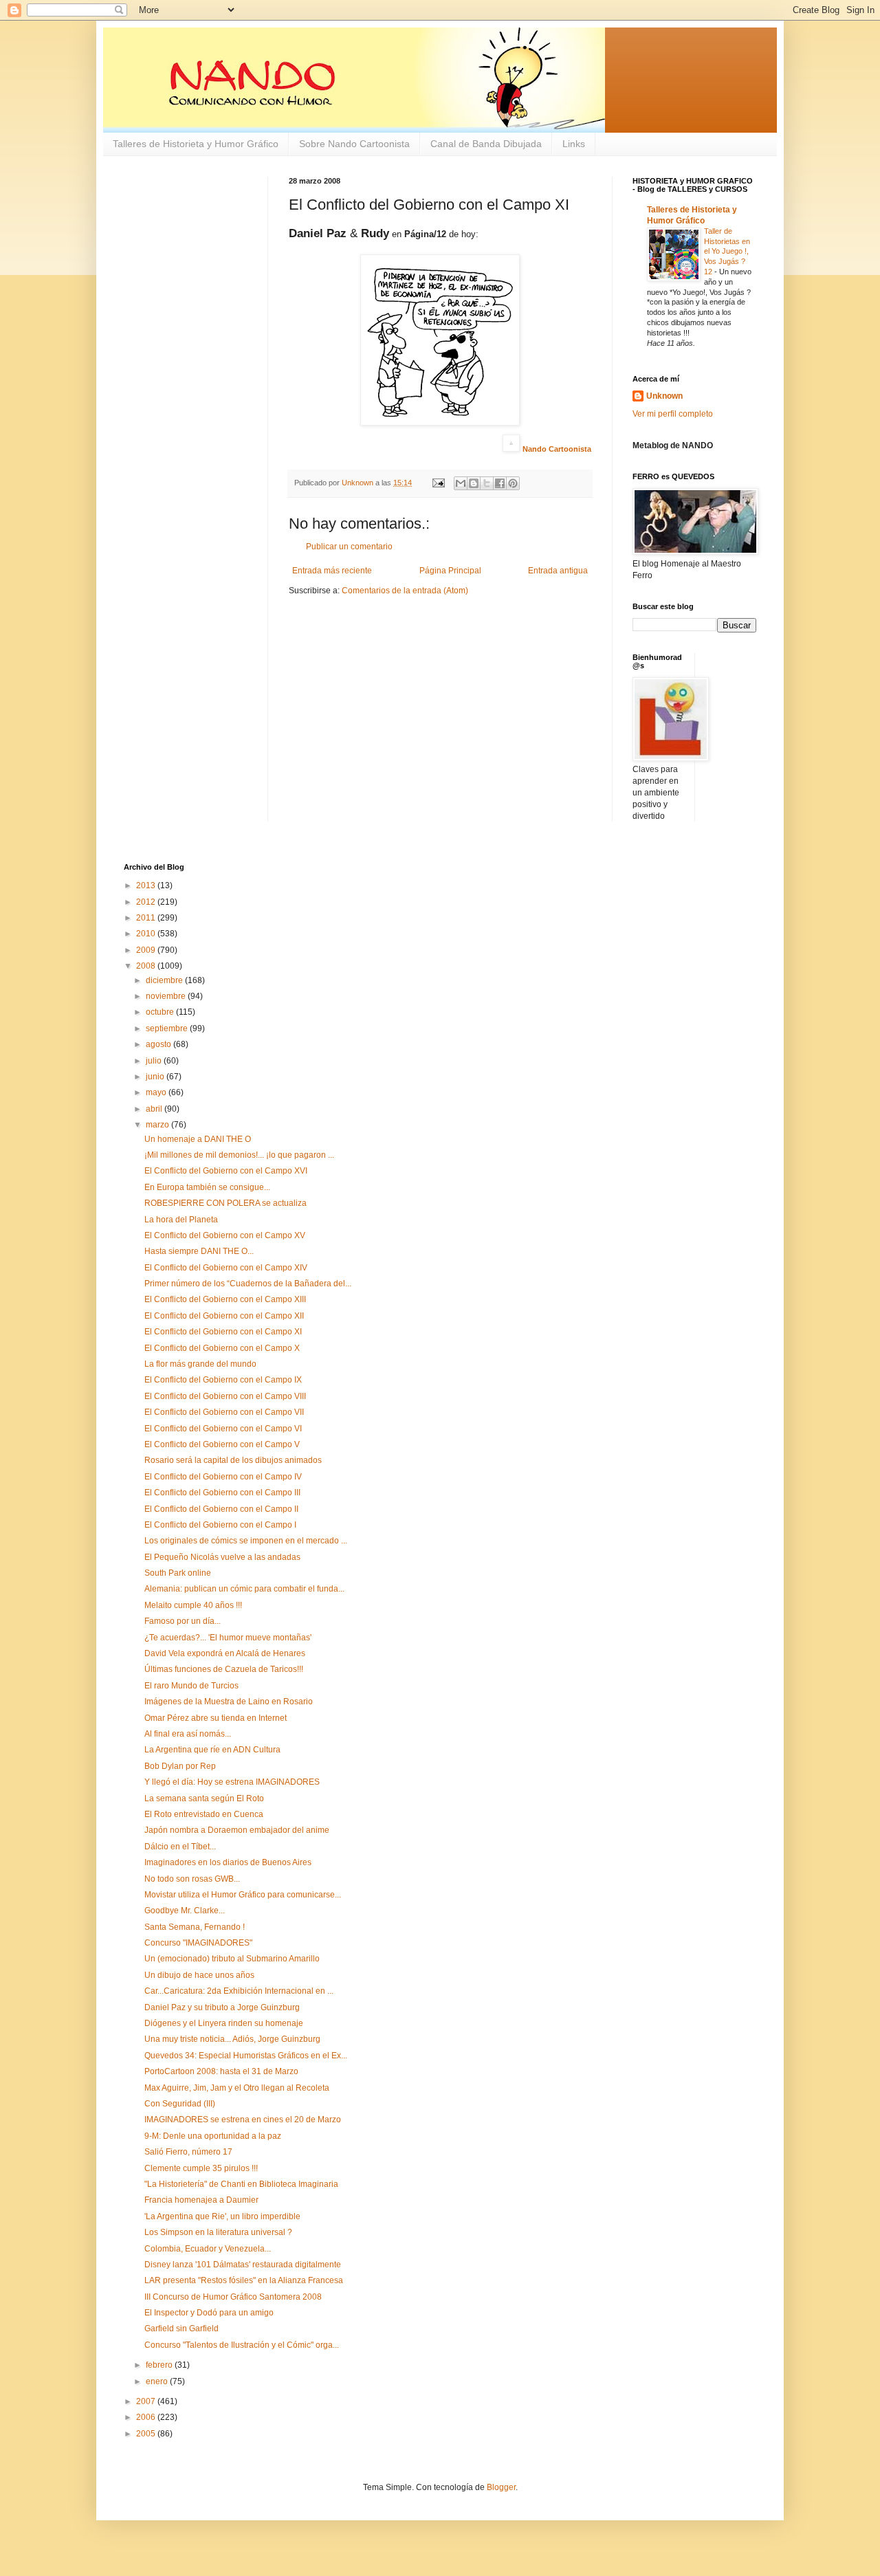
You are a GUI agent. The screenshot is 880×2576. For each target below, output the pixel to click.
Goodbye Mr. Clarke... (185, 1911)
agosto (159, 1044)
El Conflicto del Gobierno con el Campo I (220, 1525)
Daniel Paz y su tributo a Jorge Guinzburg (222, 2007)
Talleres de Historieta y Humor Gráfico (196, 144)
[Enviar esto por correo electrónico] (461, 483)
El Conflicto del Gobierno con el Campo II (221, 1509)
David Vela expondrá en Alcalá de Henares (225, 1653)
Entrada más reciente (332, 571)
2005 (147, 2434)
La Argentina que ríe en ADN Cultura (212, 1750)
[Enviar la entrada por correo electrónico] (438, 483)
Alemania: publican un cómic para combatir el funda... (244, 1589)
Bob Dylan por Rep (180, 1766)
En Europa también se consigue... (207, 1187)
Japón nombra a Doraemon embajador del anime (237, 1830)
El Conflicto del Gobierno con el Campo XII (224, 1316)
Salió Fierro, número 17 (188, 2152)
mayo (157, 1092)
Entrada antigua (558, 571)
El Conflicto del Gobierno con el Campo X (222, 1348)
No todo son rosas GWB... (192, 1879)
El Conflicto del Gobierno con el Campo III (222, 1493)
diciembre (165, 980)
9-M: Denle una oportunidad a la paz (213, 2136)
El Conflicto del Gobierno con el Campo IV (223, 1477)
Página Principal (450, 571)
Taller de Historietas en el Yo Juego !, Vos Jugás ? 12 (727, 251)
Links (574, 144)
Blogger (501, 2487)
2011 (147, 918)
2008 (147, 966)
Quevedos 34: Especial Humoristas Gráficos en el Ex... (246, 2056)
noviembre (167, 996)
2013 (147, 885)
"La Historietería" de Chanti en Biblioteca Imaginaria (241, 2184)
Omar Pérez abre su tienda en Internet (216, 1718)
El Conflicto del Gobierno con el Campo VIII (225, 1396)
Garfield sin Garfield (181, 2329)
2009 (147, 950)
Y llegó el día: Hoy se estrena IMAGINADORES (232, 1782)
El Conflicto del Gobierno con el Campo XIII (225, 1299)
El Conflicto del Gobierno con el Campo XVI (226, 1171)
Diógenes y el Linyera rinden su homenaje (224, 2023)
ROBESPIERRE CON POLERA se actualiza (225, 1203)
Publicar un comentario (349, 547)
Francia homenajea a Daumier (201, 2200)
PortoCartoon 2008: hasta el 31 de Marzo (221, 2071)
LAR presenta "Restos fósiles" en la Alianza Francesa (244, 2280)
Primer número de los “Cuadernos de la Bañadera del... (248, 1284)
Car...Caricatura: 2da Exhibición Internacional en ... (239, 1991)
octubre (161, 1012)
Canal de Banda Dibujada (486, 144)
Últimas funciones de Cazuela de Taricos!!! (224, 1669)
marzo (158, 1125)
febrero (160, 2365)
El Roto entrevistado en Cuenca (204, 1814)
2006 (147, 2417)
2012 (147, 902)
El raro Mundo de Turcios (191, 1686)
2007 (147, 2401)
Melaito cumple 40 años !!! (193, 1605)
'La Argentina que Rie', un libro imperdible (222, 2216)
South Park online (178, 1573)
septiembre (168, 1028)
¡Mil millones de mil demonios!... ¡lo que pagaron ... (239, 1155)
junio (156, 1077)
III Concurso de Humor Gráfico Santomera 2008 (233, 2297)
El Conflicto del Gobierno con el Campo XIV (226, 1268)
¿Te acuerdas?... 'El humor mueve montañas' (228, 1638)
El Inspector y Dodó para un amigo (209, 2313)
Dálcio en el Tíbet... (180, 1847)
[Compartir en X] (487, 483)
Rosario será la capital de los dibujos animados (233, 1460)
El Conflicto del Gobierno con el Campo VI (223, 1429)
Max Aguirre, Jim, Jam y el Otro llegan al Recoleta (237, 2088)
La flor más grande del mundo (200, 1364)
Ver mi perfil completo (673, 414)
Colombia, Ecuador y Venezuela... (208, 2249)
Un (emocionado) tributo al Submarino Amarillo (232, 1959)
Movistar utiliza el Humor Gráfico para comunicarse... (243, 1895)
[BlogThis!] (474, 483)
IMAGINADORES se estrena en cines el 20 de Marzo (243, 2120)
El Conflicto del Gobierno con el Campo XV (225, 1235)
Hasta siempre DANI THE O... (199, 1251)
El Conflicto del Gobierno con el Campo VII (224, 1412)
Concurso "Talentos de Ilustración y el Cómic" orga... (242, 2345)
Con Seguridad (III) (180, 2104)
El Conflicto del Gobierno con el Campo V (222, 1444)
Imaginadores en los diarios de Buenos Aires (228, 1862)
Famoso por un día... (183, 1621)
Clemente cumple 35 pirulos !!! (201, 2168)
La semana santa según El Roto (204, 1798)
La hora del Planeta (181, 1220)
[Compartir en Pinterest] (513, 483)
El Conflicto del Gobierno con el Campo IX (223, 1380)
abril (155, 1109)
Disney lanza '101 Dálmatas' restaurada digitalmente (243, 2265)
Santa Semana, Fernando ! (195, 1927)
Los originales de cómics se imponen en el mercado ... (246, 1541)
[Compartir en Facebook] (500, 483)
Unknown (664, 396)
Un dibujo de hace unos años (199, 1975)
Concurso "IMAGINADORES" (198, 1943)
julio (155, 1061)
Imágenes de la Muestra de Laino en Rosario (229, 1702)
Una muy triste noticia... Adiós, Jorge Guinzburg (232, 2039)
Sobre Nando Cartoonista (354, 144)
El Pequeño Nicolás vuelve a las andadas (222, 1557)
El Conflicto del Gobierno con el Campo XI (223, 1332)
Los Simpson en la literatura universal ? (218, 2232)
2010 (147, 934)
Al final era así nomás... (188, 1734)
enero (158, 2381)
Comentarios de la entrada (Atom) (405, 591)
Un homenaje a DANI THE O (198, 1139)
